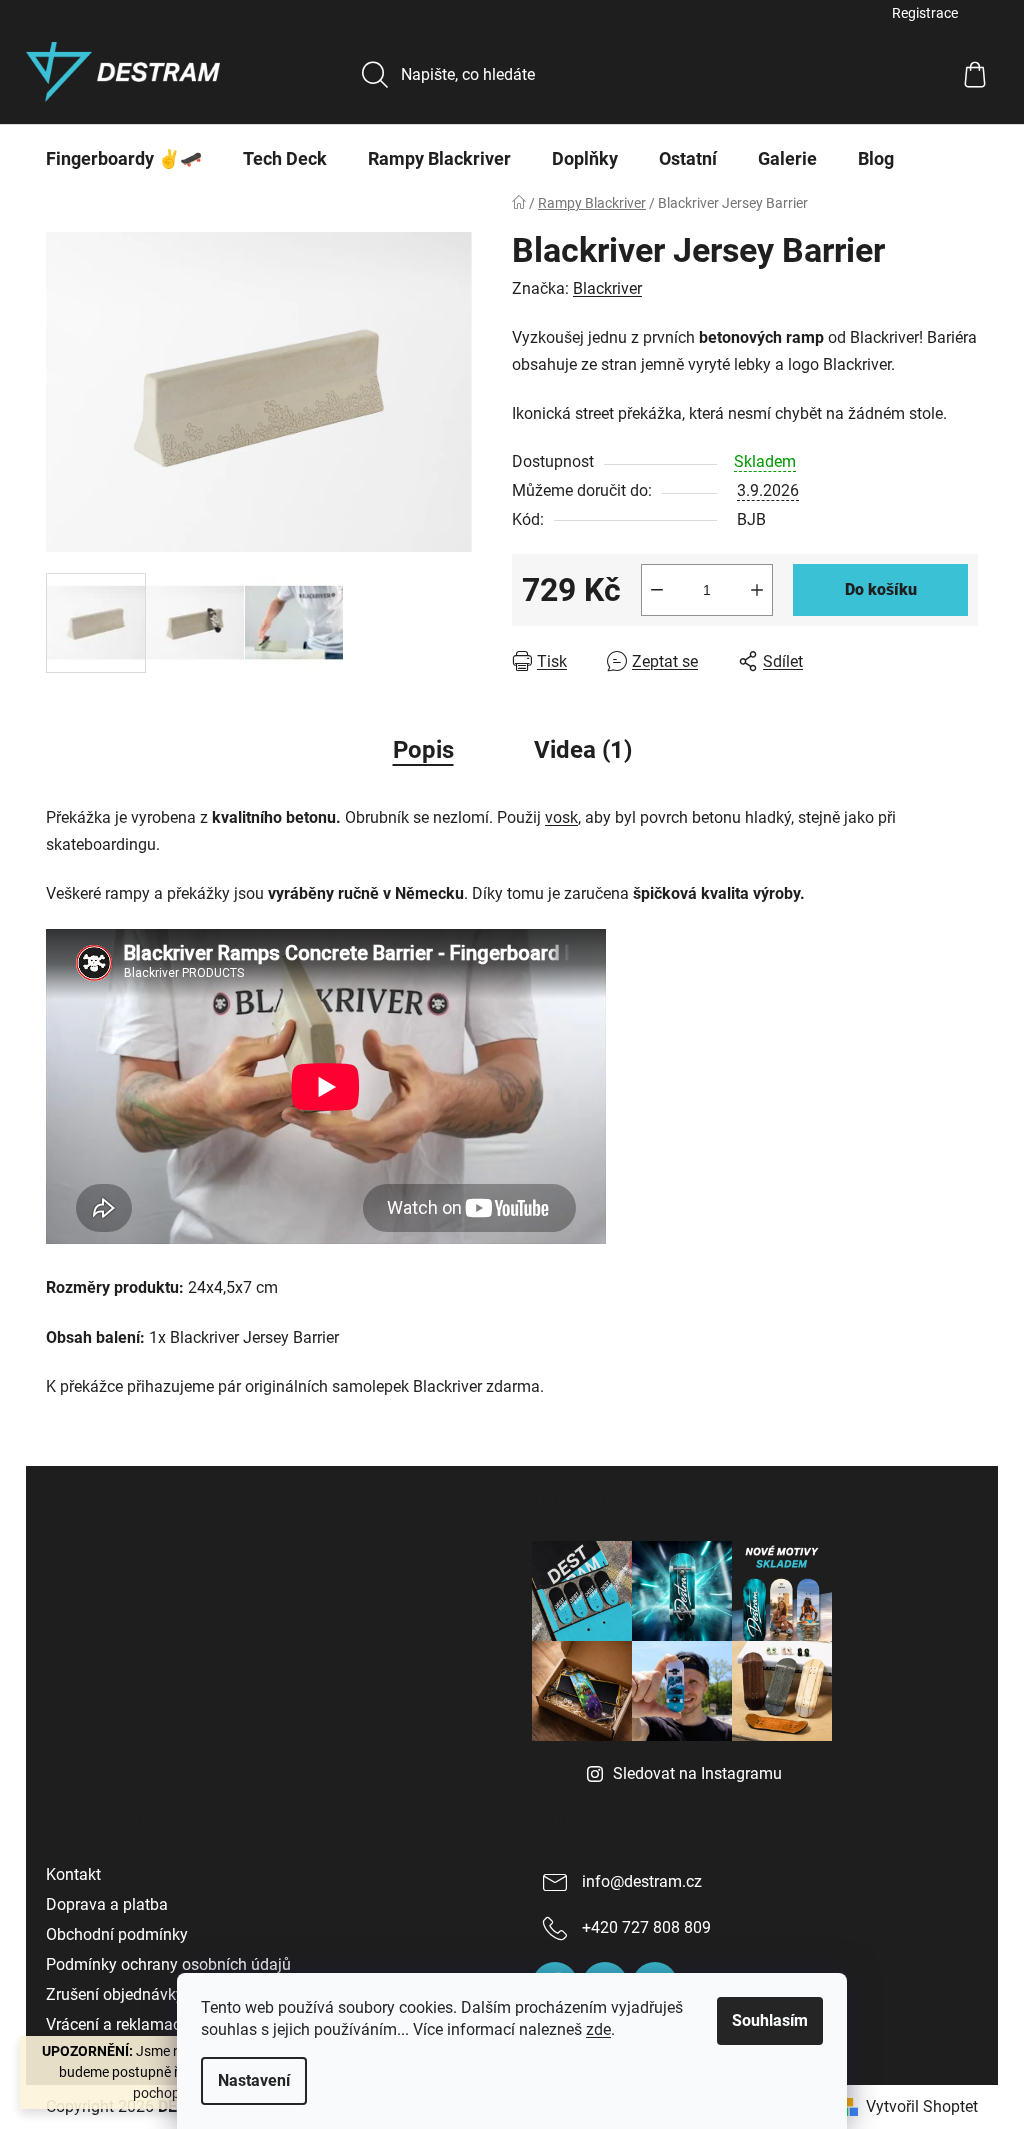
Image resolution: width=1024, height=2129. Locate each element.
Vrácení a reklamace (117, 2024)
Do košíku (881, 589)
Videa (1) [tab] (583, 750)
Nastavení (254, 2080)
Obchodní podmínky (117, 1934)
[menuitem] (124, 159)
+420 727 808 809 (646, 1927)
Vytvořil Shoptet (922, 2106)
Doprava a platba (107, 1904)
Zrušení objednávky (115, 1994)
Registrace (925, 13)
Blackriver (607, 288)
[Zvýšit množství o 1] (757, 590)
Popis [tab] (423, 750)
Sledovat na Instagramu (697, 1773)
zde (598, 2029)
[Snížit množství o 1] (657, 590)
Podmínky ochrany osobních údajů (168, 1964)
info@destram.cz (642, 1881)
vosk (561, 817)
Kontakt (73, 1874)
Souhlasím (770, 2020)
